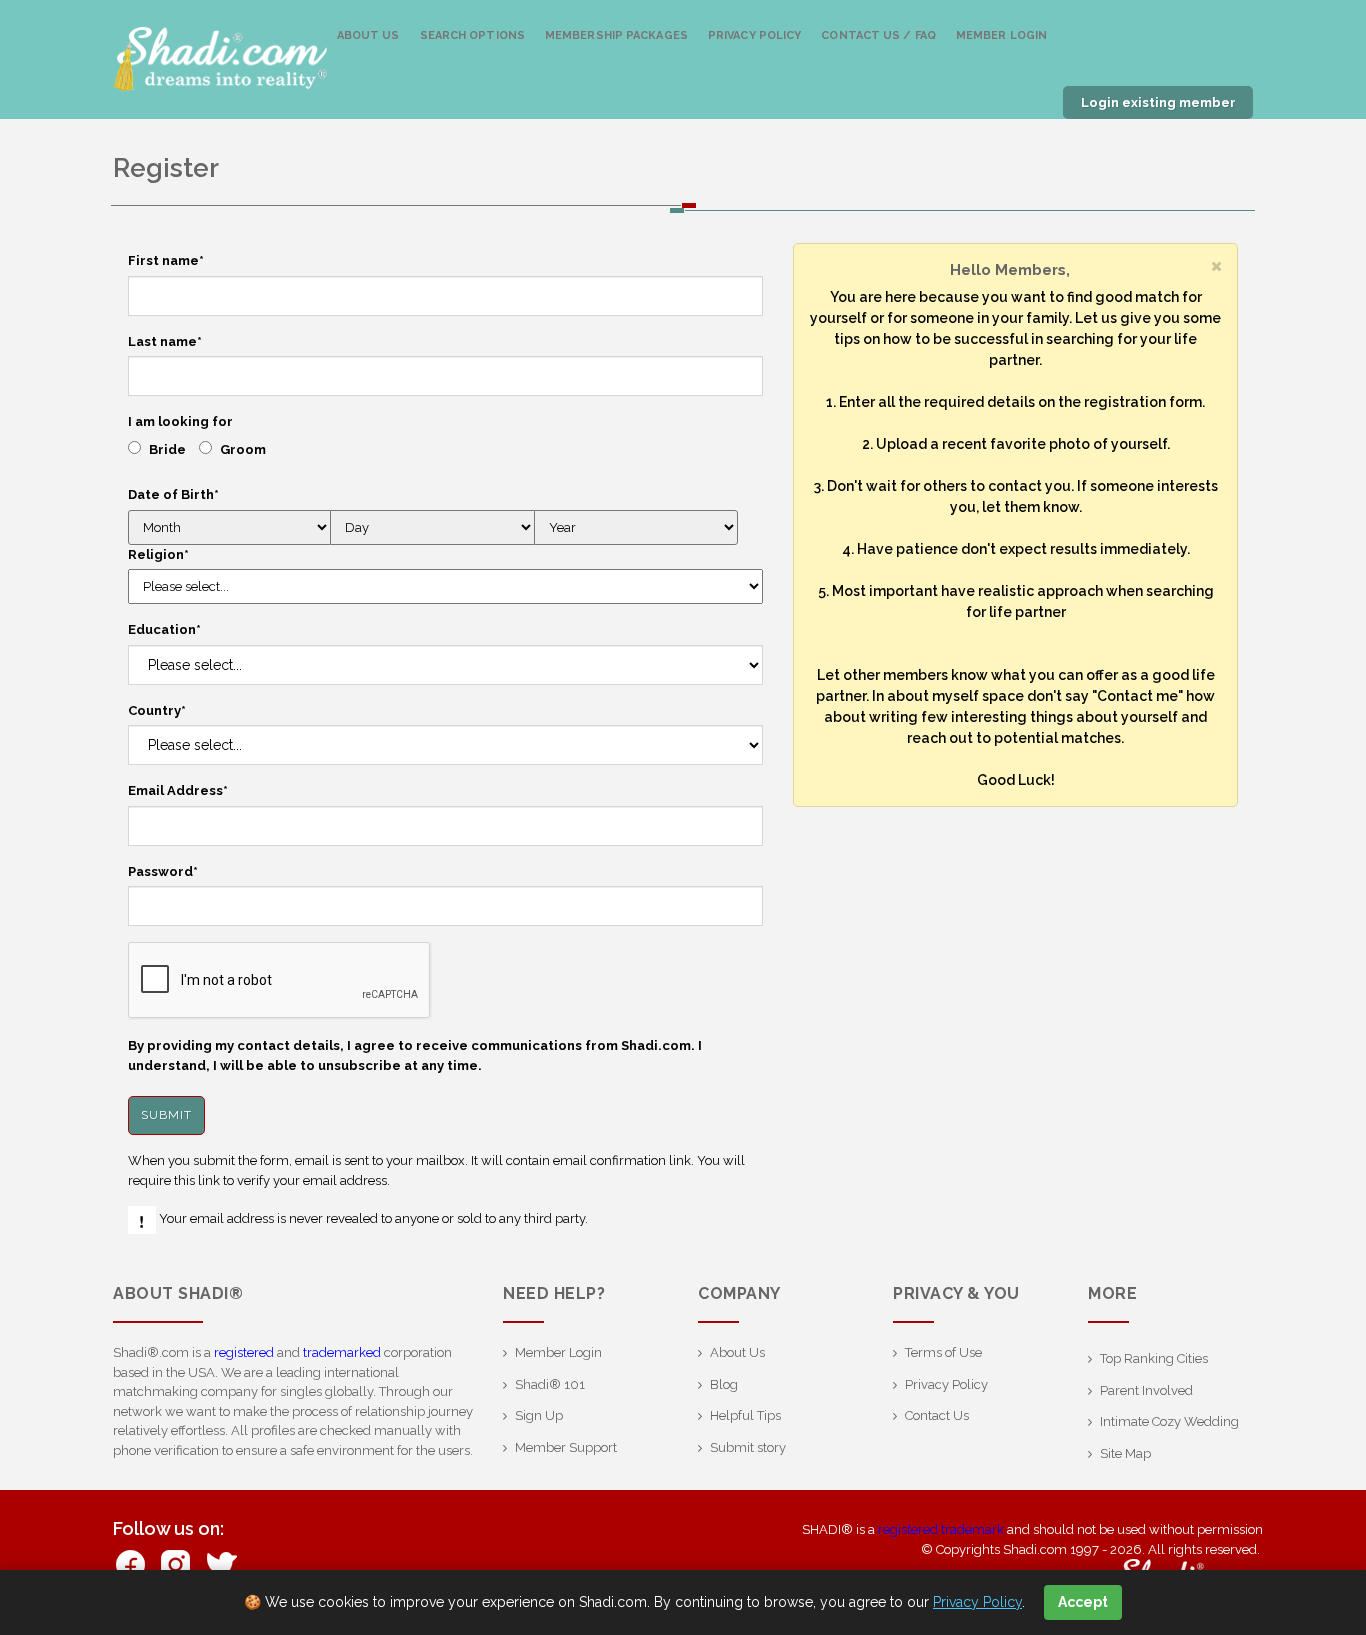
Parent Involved (1146, 1390)
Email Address (178, 790)
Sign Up (539, 1415)
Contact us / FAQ (878, 35)
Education (164, 629)
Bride (167, 449)
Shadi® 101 (550, 1384)
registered (244, 1352)
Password (163, 871)
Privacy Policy (754, 35)
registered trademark (941, 1529)
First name (166, 260)
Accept (1083, 1602)
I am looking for (180, 421)
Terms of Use (943, 1352)
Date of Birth (173, 494)
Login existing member (1158, 102)
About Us (368, 35)
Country (157, 710)
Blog (724, 1384)
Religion (158, 554)
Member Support (566, 1447)
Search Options (472, 35)
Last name (165, 341)
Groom (243, 449)
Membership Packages (616, 35)
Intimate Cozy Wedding (1169, 1421)
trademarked (342, 1352)
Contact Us (937, 1415)
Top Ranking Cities (1154, 1358)
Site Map (1125, 1453)
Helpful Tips (745, 1415)
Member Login (1001, 35)
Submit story (748, 1447)
